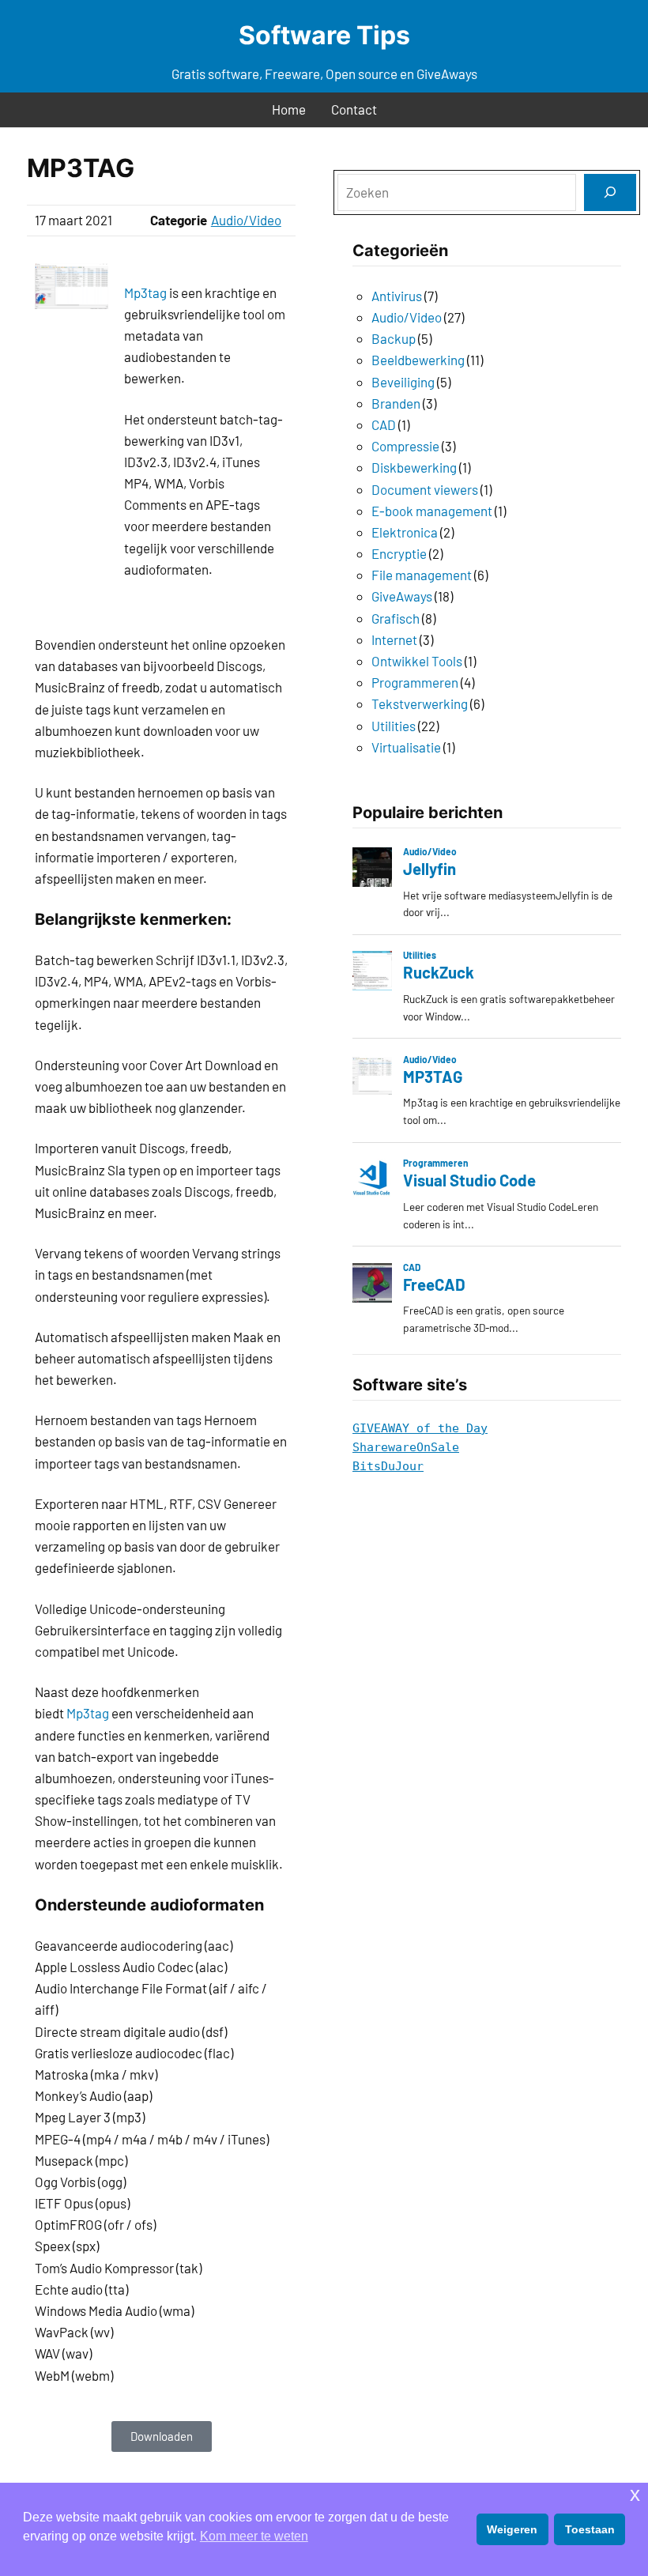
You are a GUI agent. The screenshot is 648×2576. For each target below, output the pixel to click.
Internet (394, 639)
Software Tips (324, 35)
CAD (384, 424)
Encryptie (399, 553)
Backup (394, 338)
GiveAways (402, 596)
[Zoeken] (610, 192)
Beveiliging (403, 382)
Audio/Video (246, 220)
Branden (396, 403)
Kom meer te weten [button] (254, 2536)
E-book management (432, 511)
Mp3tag (145, 292)
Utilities (394, 726)
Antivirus (397, 296)
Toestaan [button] (590, 2529)
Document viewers (425, 489)
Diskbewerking (414, 467)
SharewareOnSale (406, 1447)
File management (422, 575)
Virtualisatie (406, 747)
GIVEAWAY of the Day (420, 1428)
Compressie (405, 446)
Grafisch (396, 618)
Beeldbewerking (418, 360)
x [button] (635, 2494)
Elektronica (405, 532)
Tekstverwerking (420, 703)
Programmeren (415, 682)
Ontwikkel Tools (417, 661)
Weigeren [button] (512, 2529)
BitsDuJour (388, 1466)
